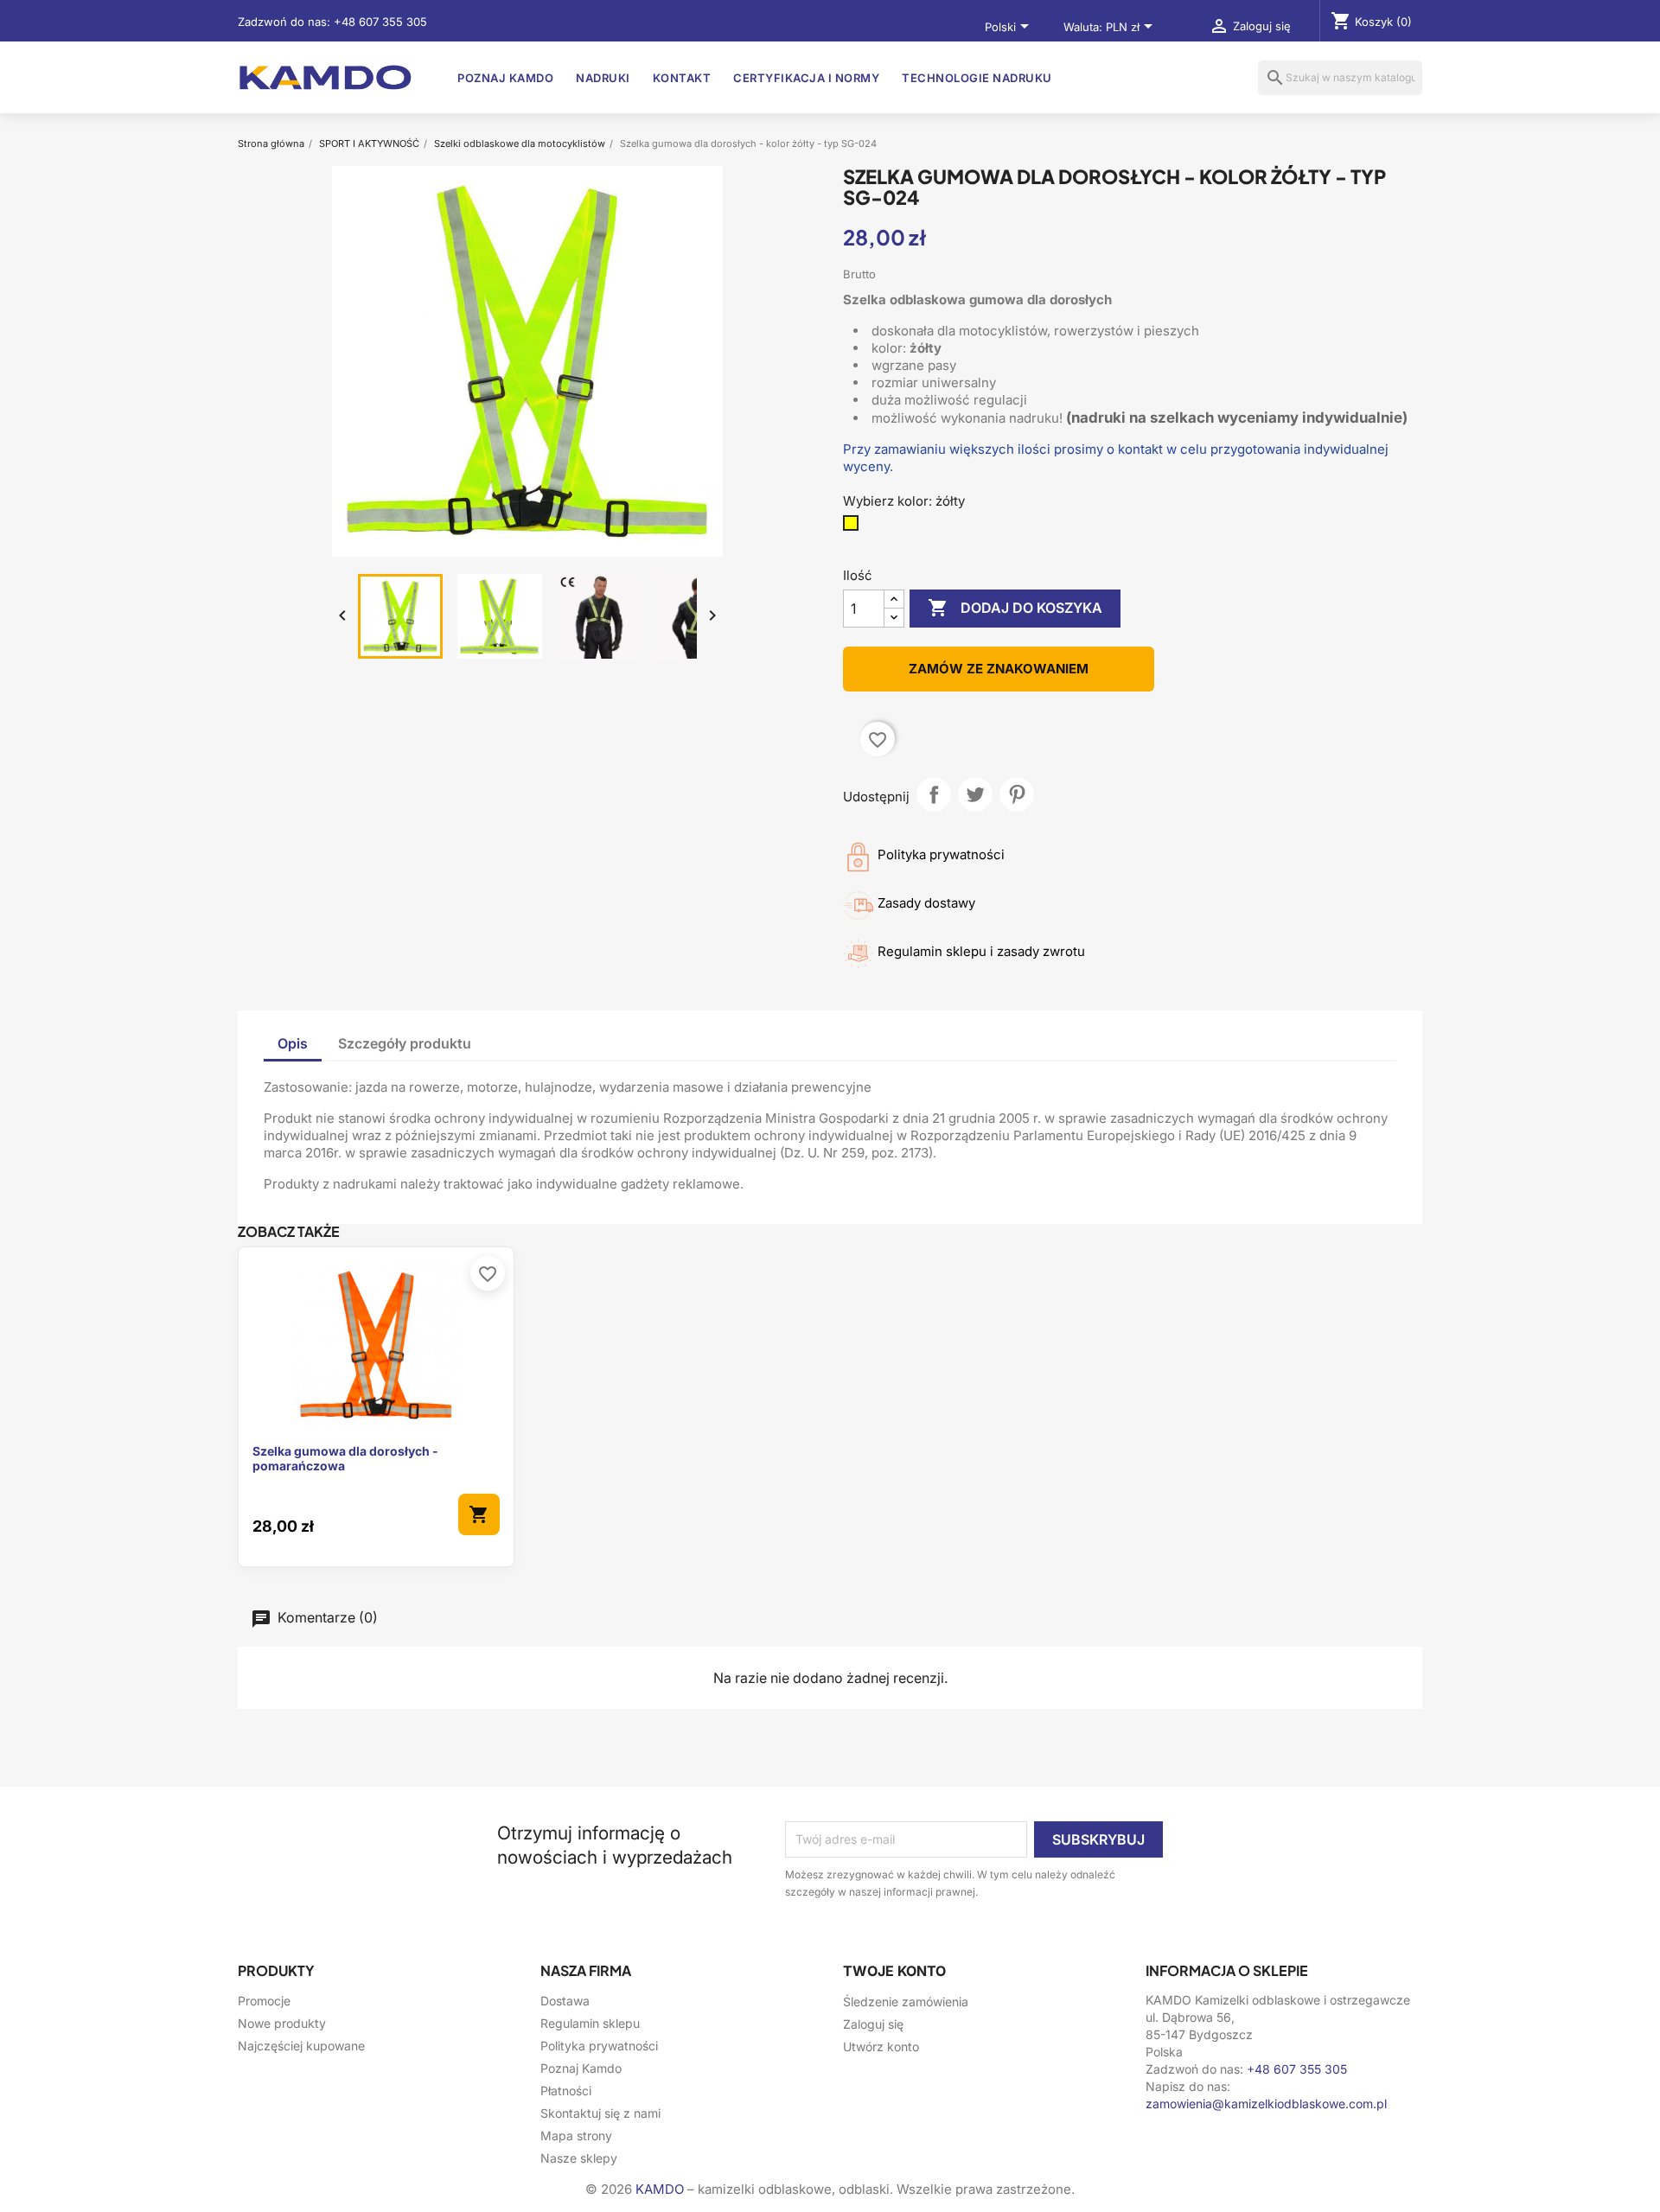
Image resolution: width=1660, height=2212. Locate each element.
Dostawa (565, 2001)
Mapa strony (576, 2136)
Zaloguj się (873, 2024)
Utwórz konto (881, 2046)
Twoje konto (894, 1971)
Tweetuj (975, 794)
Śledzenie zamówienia (906, 2002)
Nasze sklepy (579, 2158)
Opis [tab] (293, 1043)
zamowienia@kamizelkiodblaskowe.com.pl (1266, 2104)
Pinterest (1017, 794)
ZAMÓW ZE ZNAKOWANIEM (999, 669)
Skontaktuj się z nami (600, 2113)
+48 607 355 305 (380, 22)
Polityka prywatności (599, 2046)
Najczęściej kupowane (301, 2046)
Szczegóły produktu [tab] (405, 1043)
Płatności (566, 2091)
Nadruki (603, 78)
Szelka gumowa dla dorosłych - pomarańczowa (345, 1459)
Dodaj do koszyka (1015, 608)
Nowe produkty (282, 2023)
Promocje (264, 2001)
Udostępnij (934, 794)
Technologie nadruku (977, 78)
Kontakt (682, 78)
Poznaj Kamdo (505, 78)
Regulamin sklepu (590, 2023)
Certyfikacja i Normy (806, 78)
